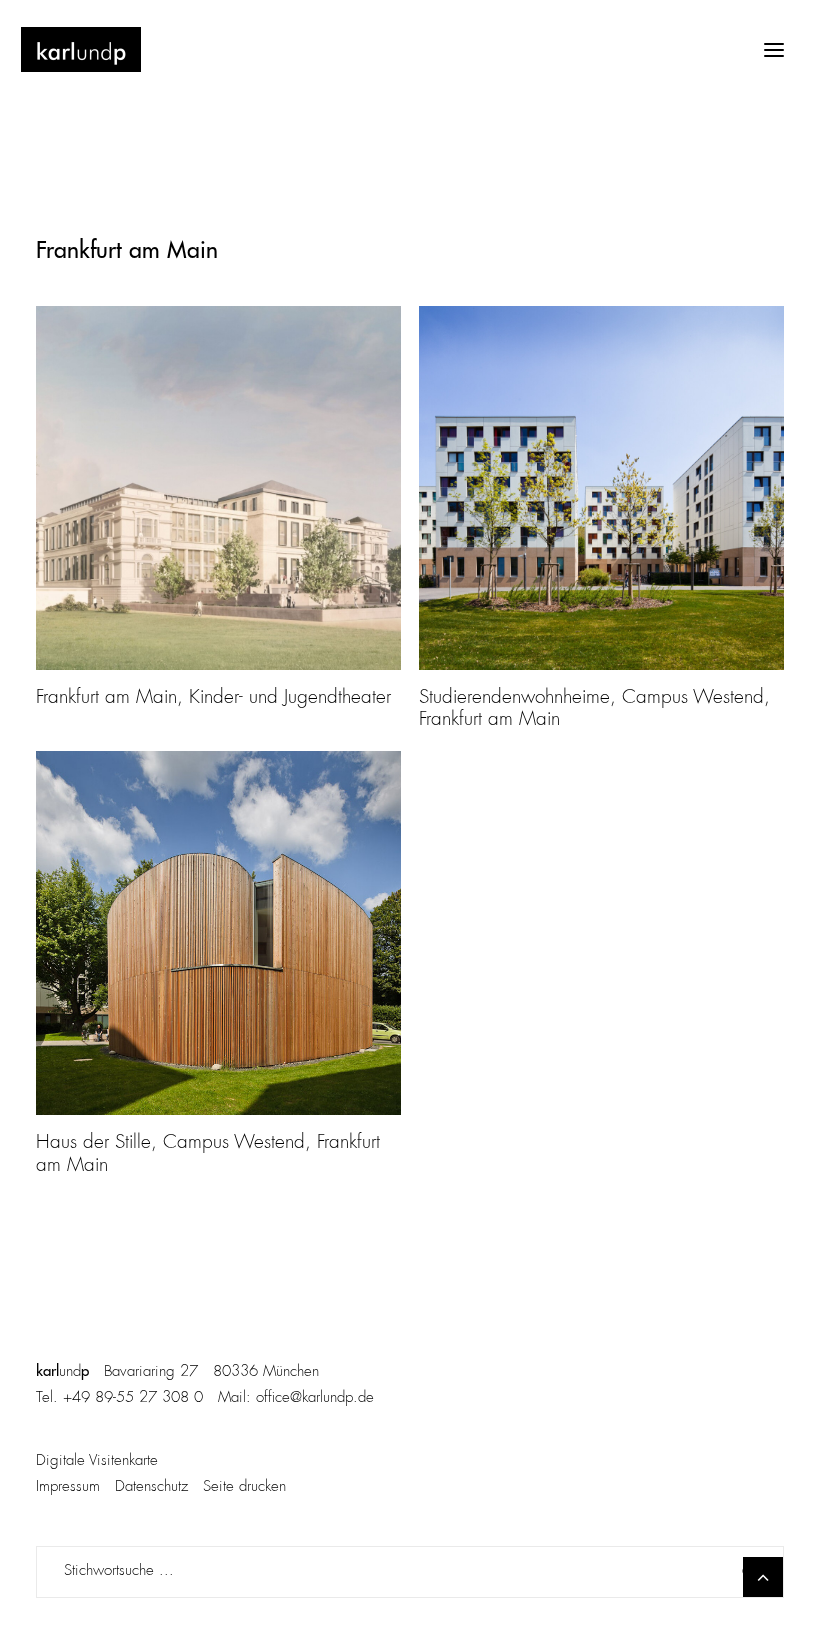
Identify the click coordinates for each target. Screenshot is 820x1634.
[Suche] (410, 1572)
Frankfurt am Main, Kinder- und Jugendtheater (213, 698)
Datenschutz (151, 1487)
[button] (774, 49)
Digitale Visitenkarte (97, 1461)
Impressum (68, 1487)
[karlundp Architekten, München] (81, 49)
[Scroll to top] (763, 1576)
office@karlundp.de (315, 1398)
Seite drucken (244, 1487)
